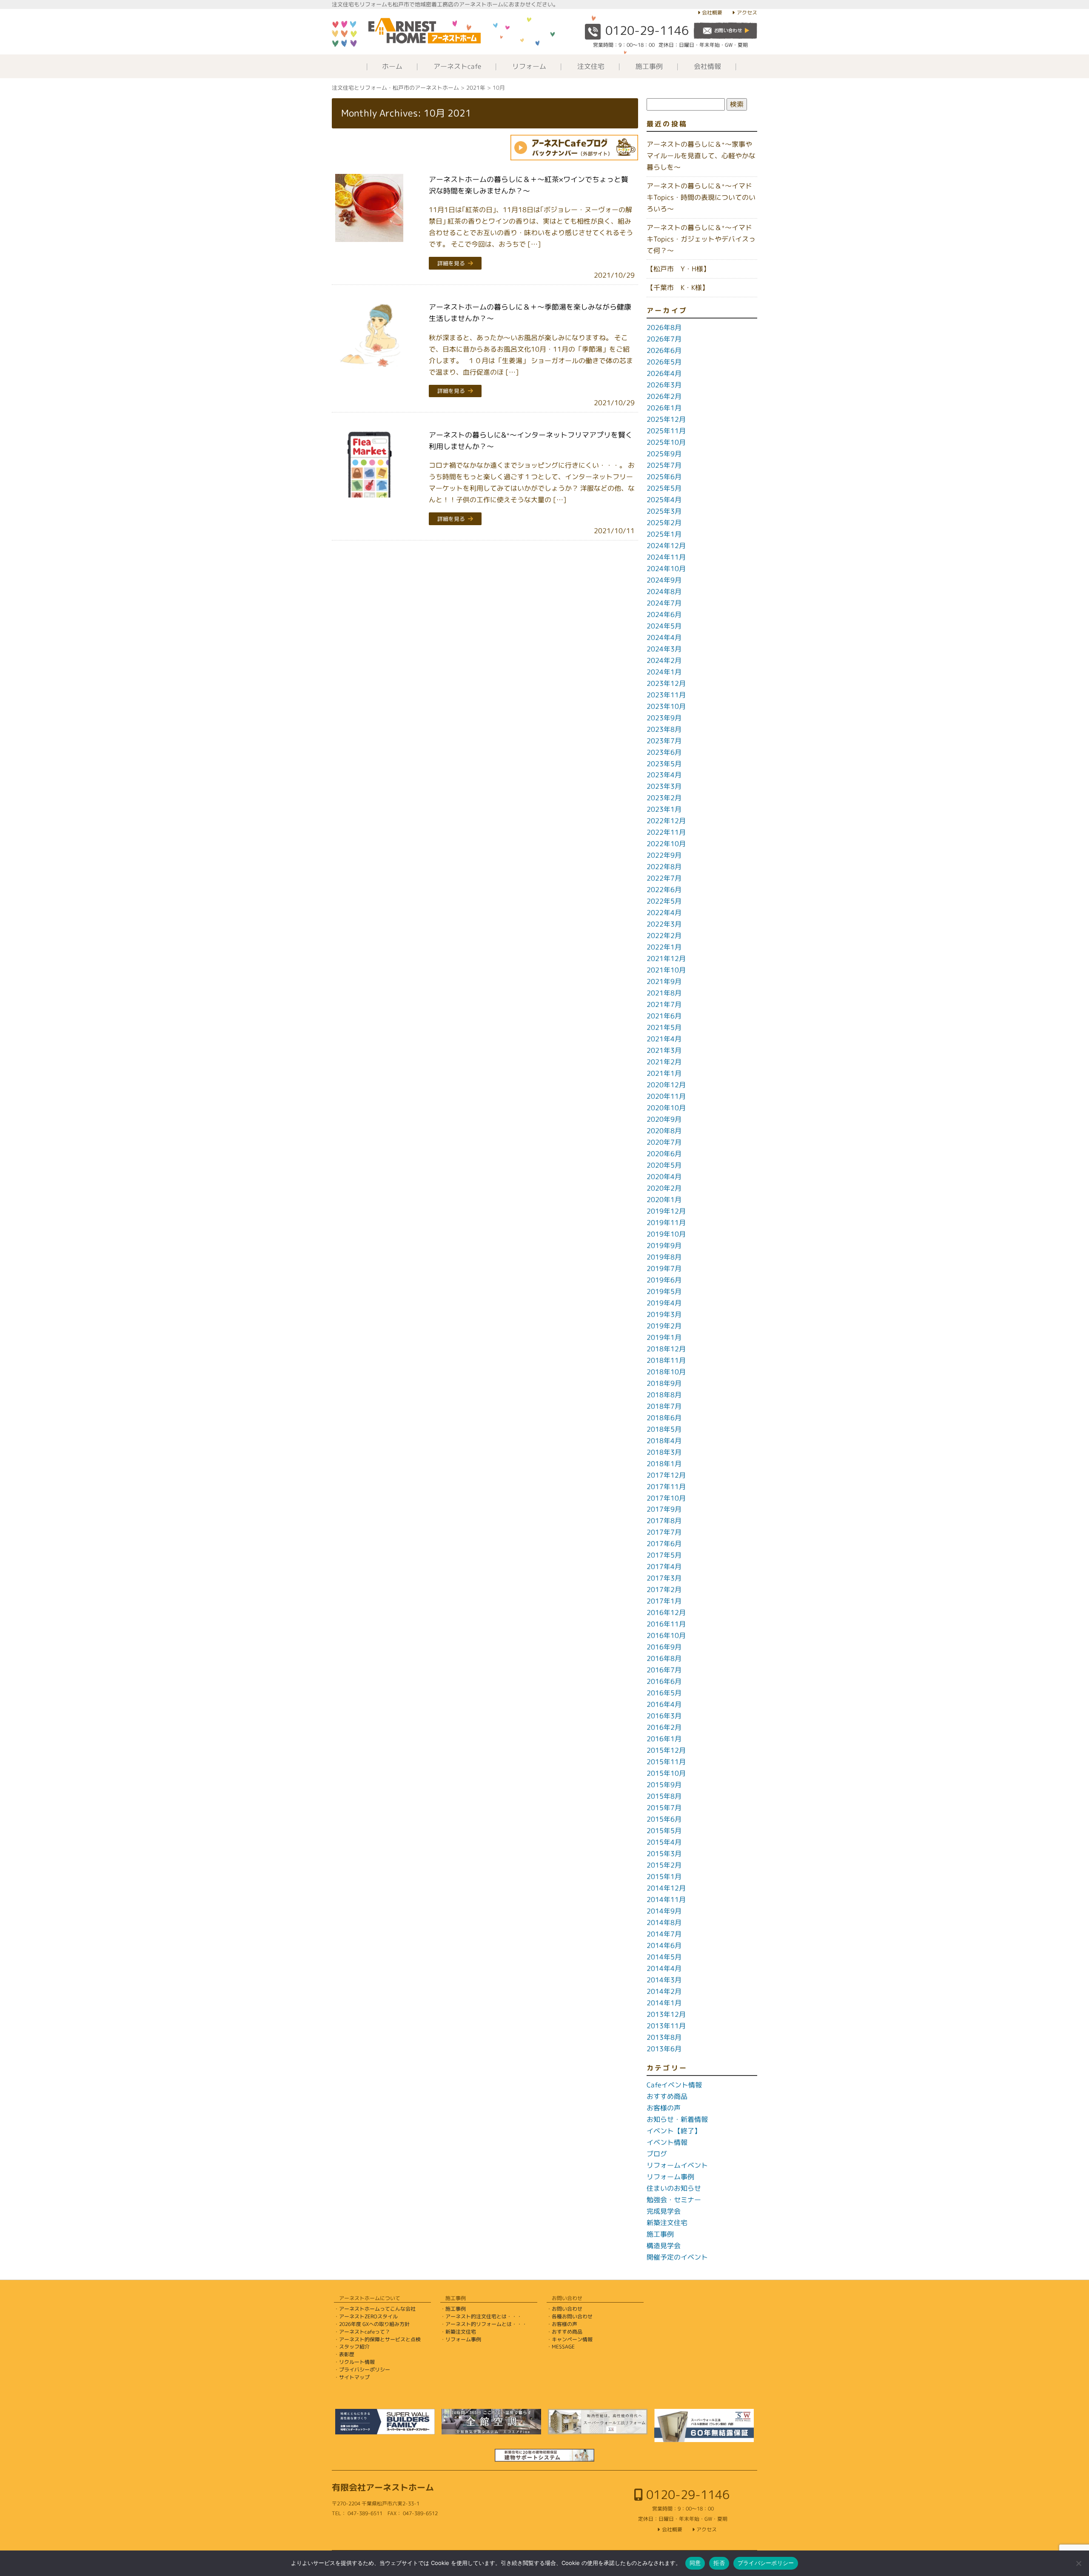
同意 (695, 2563)
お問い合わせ (567, 2309)
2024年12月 (666, 546)
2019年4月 (664, 1303)
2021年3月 (664, 1050)
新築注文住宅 (667, 2223)
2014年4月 (664, 1968)
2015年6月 (664, 1819)
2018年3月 (664, 1452)
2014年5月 (664, 1957)
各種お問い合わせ (572, 2316)
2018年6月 (664, 1418)
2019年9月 (664, 1245)
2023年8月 (664, 729)
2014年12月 (666, 1888)
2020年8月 (664, 1131)
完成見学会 (664, 2211)
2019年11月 (666, 1223)
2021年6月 (664, 1016)
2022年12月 (666, 821)
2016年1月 (664, 1739)
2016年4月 (664, 1704)
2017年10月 (666, 1498)
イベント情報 (667, 2142)
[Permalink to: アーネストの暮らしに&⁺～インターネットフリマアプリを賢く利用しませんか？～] (369, 463)
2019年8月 (664, 1257)
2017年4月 (664, 1567)
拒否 (719, 2563)
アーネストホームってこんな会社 (377, 2309)
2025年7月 (664, 465)
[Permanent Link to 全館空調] (491, 2422)
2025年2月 (664, 523)
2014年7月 (664, 1934)
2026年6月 (664, 350)
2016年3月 (664, 1716)
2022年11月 (666, 832)
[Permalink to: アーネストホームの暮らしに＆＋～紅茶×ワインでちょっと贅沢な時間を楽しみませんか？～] (369, 208)
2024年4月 (664, 637)
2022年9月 (664, 855)
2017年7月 (664, 1532)
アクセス (747, 13)
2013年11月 (666, 2026)
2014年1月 (664, 2003)
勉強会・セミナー (674, 2200)
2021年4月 (664, 1039)
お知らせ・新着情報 (677, 2119)
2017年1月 (664, 1601)
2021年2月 (664, 1062)
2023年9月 (664, 718)
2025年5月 (664, 488)
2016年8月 (664, 1658)
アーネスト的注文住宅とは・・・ (484, 2316)
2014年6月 (664, 1945)
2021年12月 (666, 958)
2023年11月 (666, 695)
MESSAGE (563, 2347)
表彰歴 (347, 2354)
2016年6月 (664, 1681)
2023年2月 (664, 798)
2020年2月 (664, 1188)
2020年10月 (666, 1108)
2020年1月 (664, 1200)
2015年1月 (664, 1877)
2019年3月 (664, 1314)
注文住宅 (591, 66)
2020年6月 (664, 1154)
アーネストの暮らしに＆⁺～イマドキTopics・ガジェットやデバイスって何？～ (701, 239)
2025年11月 (666, 431)
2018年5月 (664, 1429)
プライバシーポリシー (365, 2370)
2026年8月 (664, 327)
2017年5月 (664, 1555)
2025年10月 (666, 442)
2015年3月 (664, 1854)
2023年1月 (664, 809)
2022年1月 (664, 947)
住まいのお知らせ (674, 2188)
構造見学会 (664, 2246)
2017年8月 (664, 1521)
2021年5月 (664, 1027)
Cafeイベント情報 (674, 2085)
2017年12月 (666, 1475)
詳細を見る (451, 263)
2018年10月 (666, 1372)
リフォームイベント (677, 2165)
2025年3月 (664, 511)
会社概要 (712, 13)
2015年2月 (664, 1865)
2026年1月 (664, 408)
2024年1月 (664, 672)
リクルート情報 (357, 2362)
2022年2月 (664, 935)
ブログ (657, 2154)
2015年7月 (664, 1808)
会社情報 (707, 66)
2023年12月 (666, 683)
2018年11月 (666, 1360)
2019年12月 (666, 1211)
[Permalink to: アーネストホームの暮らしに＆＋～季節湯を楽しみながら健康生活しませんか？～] (369, 336)
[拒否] (1078, 2563)
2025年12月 (666, 419)
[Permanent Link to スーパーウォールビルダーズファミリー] (385, 2422)
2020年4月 (664, 1177)
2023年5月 (664, 764)
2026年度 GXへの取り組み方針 (374, 2324)
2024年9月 (664, 580)
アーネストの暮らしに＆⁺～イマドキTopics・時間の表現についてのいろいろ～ (701, 197)
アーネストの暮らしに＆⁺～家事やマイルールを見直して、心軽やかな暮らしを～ (701, 156)
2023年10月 (666, 706)
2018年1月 (664, 1464)
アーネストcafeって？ (365, 2332)
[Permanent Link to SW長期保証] (544, 2455)
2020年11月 (666, 1096)
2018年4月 (664, 1441)
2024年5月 (664, 626)
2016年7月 (664, 1670)
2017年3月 (664, 1578)
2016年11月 (666, 1624)
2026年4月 (664, 373)
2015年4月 (664, 1842)
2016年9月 (664, 1647)
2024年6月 (664, 614)
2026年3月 (664, 385)
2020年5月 (664, 1165)
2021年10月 (666, 970)
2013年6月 (664, 2049)
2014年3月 (664, 1980)
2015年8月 (664, 1796)
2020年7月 (664, 1142)
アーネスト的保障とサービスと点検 (380, 2339)
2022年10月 (666, 844)
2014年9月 (664, 1911)
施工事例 (649, 66)
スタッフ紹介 (354, 2347)
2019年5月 (664, 1291)
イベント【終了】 (674, 2131)
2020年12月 (666, 1085)
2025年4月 (664, 500)
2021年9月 (664, 981)
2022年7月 (664, 878)
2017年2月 (664, 1589)
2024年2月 (664, 660)
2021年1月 (664, 1073)
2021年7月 (664, 1004)
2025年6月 (664, 477)
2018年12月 (666, 1349)
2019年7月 (664, 1268)
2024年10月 (666, 569)
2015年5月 (664, 1831)
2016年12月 (666, 1612)
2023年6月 (664, 752)
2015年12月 (666, 1750)
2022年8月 (664, 867)
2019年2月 (664, 1326)
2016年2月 (664, 1727)
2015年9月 (664, 1785)
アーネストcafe (457, 66)
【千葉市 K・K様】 (678, 287)
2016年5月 (664, 1693)
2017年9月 (664, 1509)
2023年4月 (664, 775)
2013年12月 (666, 2014)
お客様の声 (664, 2108)
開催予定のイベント (677, 2257)
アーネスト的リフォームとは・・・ (486, 2324)
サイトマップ (354, 2377)
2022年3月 (664, 924)
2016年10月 (666, 1635)
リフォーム (529, 66)
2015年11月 (666, 1762)
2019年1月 (664, 1337)
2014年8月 (664, 1922)
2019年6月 (664, 1280)
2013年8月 (664, 2037)
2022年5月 (664, 901)
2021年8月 (664, 993)
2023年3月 (664, 786)
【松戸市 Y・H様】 (678, 269)
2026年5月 (664, 362)
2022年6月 (664, 890)
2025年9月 (664, 454)
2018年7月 (664, 1406)
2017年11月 (666, 1487)
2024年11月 (666, 557)
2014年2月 (664, 1991)
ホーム (392, 66)
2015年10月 (666, 1773)
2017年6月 (664, 1544)
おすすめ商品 (667, 2096)
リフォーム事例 (670, 2177)
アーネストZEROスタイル (368, 2316)
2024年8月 (664, 591)
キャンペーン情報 (572, 2339)
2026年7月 (664, 339)
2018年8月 (664, 1395)
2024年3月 (664, 649)
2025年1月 (664, 534)
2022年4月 (664, 913)
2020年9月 (664, 1119)
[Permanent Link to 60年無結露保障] (704, 2425)
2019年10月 (666, 1234)
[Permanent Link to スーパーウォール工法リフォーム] (598, 2422)
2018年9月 (664, 1383)
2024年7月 (664, 603)
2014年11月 (666, 1899)
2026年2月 (664, 396)
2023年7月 (664, 741)
